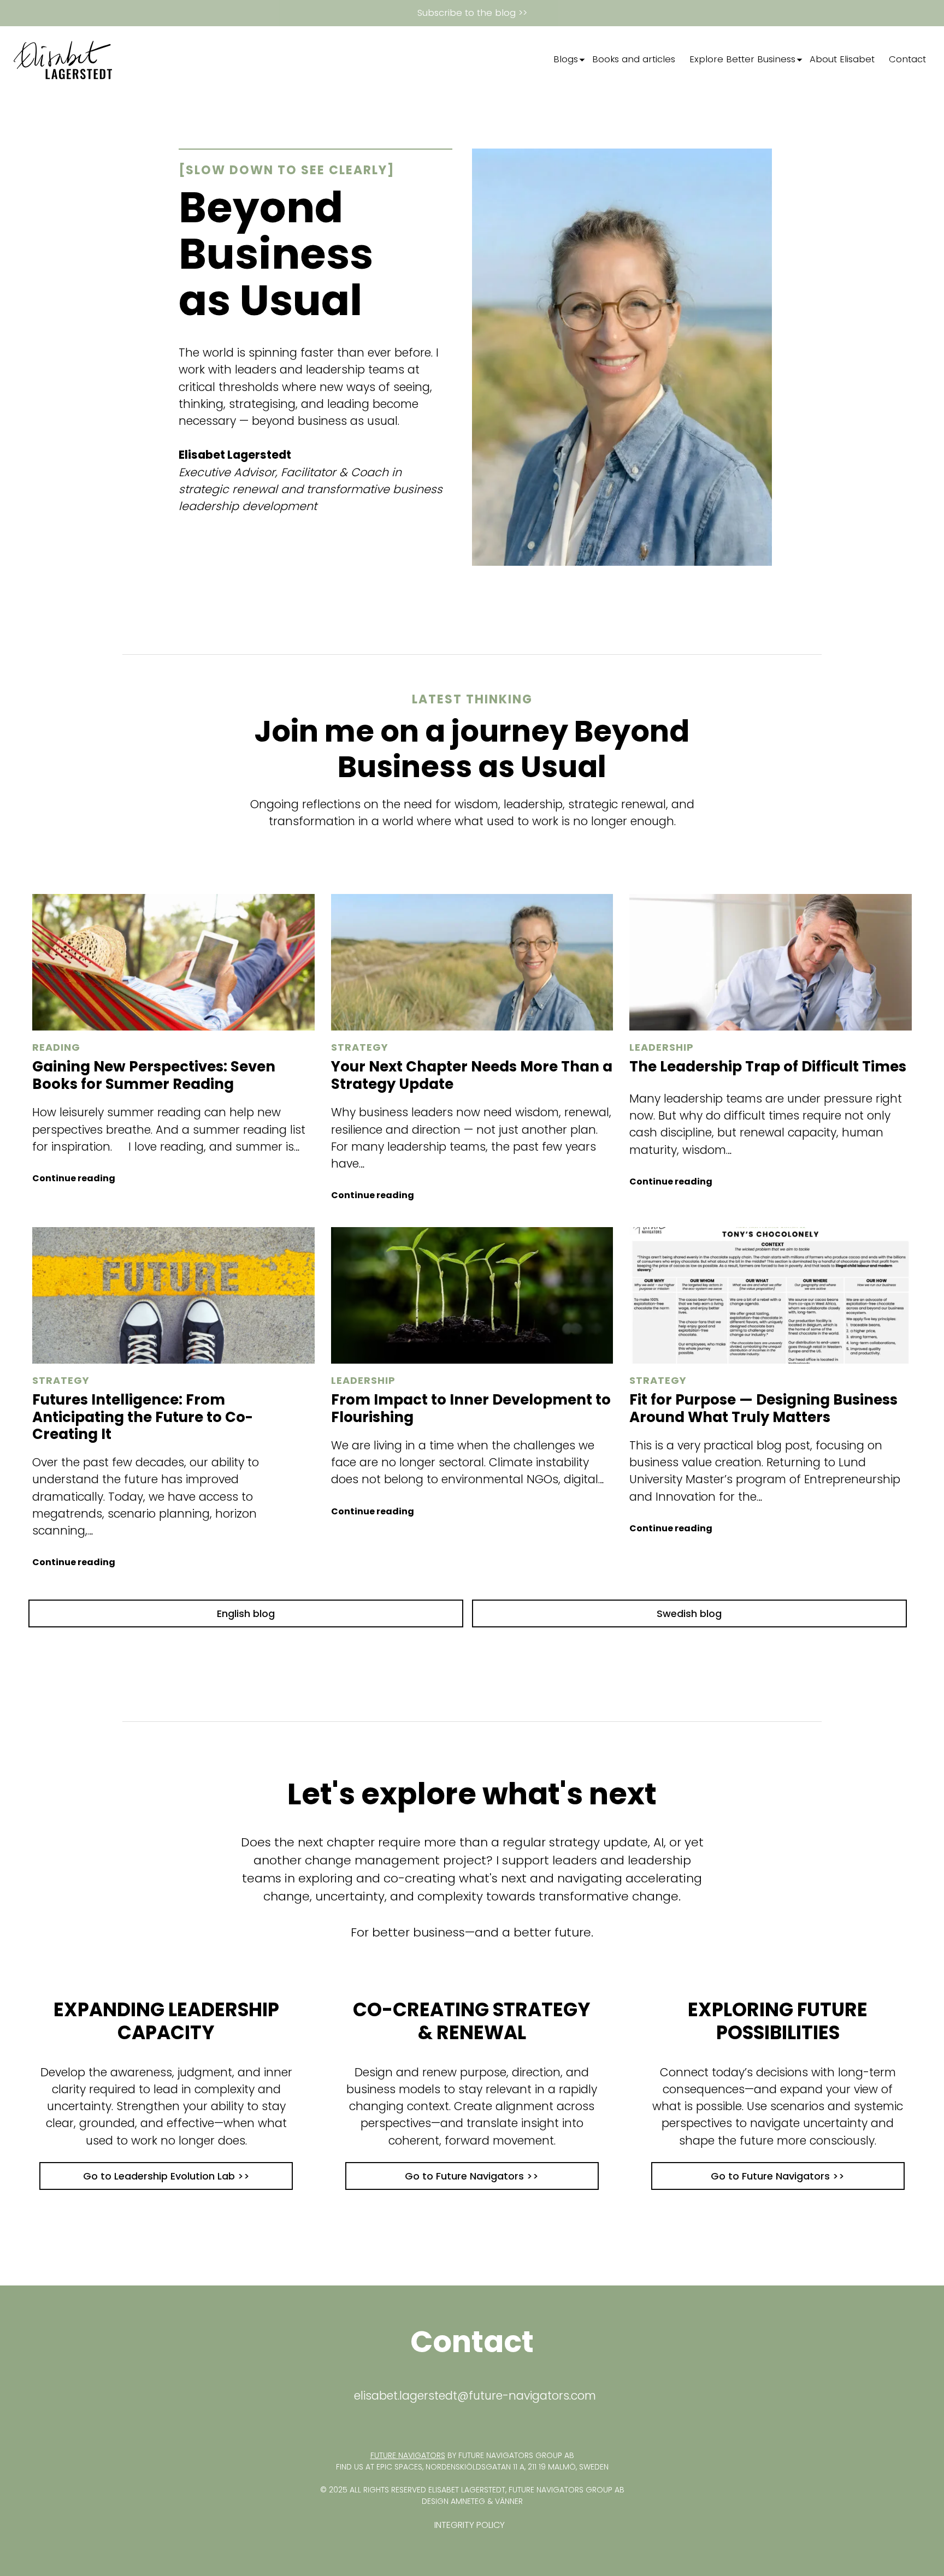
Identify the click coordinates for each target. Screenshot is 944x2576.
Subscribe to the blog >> (472, 13)
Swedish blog (689, 1613)
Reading (56, 1047)
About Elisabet (842, 59)
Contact (907, 59)
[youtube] (477, 2423)
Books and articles (634, 59)
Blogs (566, 59)
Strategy (360, 1047)
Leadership (662, 1047)
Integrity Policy (470, 2525)
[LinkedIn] (518, 60)
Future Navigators (408, 2455)
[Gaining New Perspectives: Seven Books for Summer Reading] (173, 962)
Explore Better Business (742, 59)
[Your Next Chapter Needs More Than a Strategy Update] (472, 962)
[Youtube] (530, 60)
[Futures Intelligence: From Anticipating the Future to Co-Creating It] (173, 1295)
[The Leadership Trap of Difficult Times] (771, 962)
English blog (246, 1613)
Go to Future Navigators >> (472, 2176)
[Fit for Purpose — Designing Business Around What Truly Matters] (771, 1295)
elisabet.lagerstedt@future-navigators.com (475, 2396)
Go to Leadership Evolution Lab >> (166, 2176)
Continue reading (74, 1178)
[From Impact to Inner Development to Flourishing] (472, 1295)
